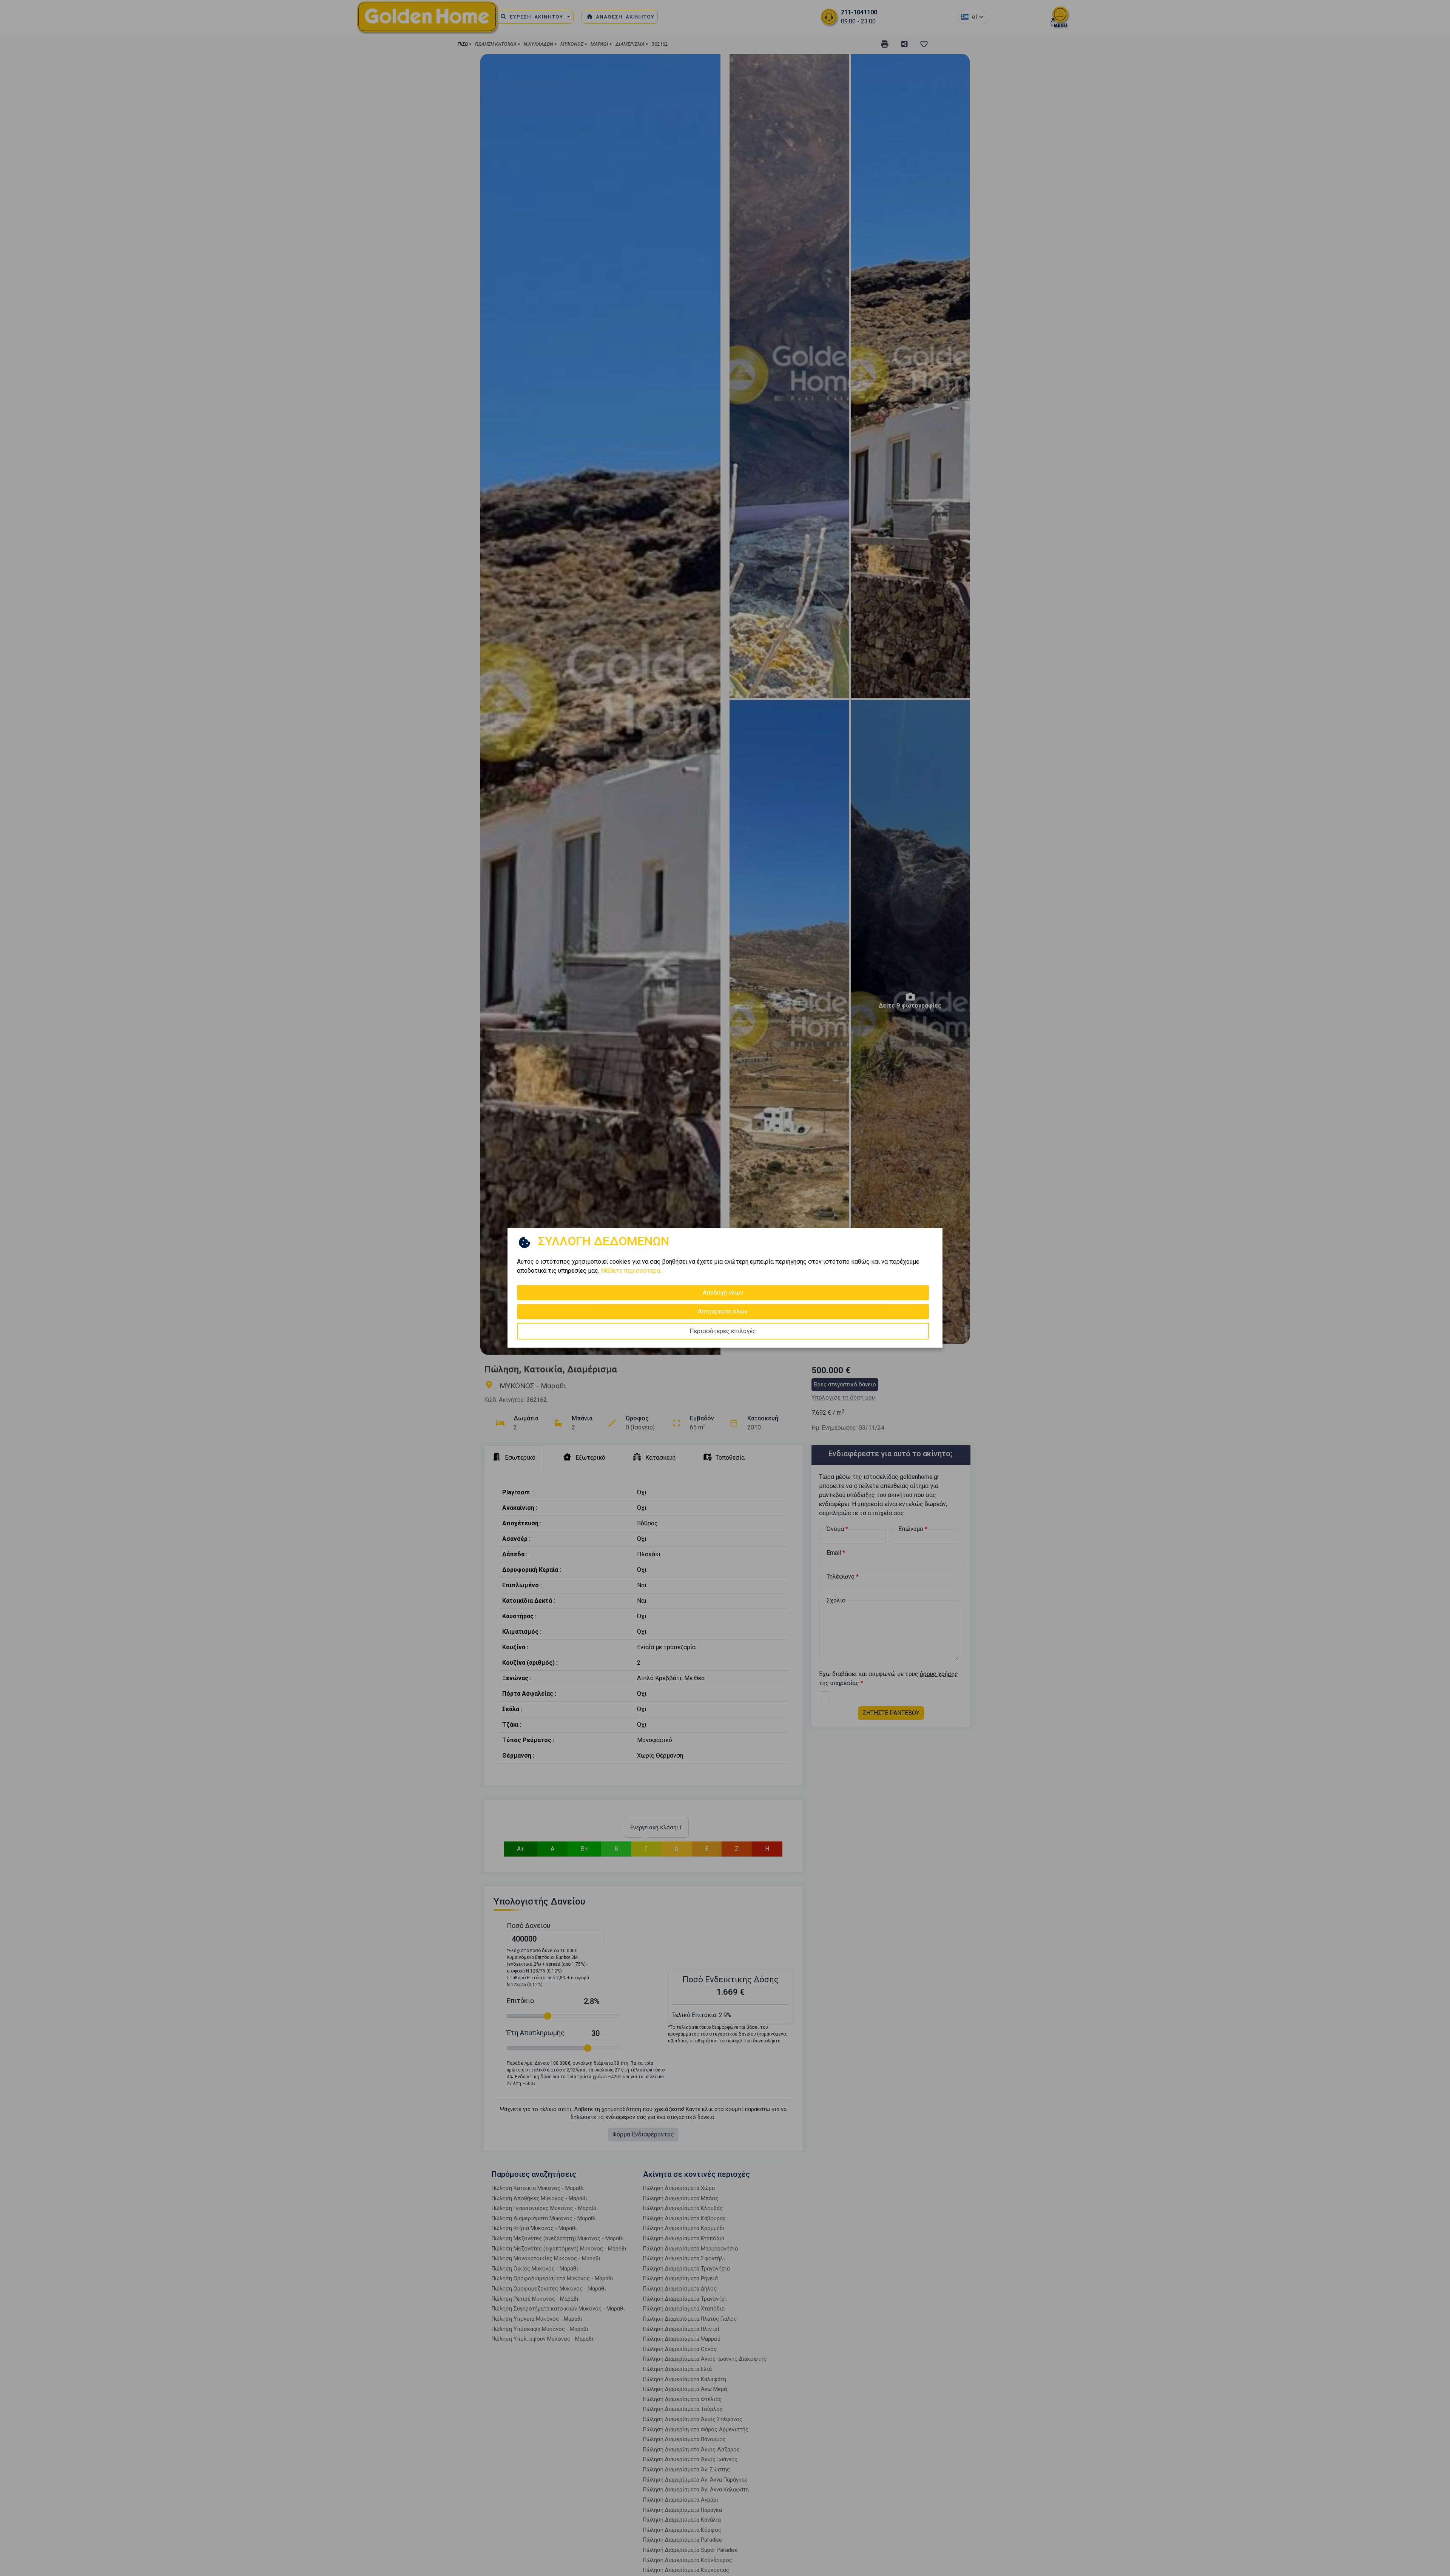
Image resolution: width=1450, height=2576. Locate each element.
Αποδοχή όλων (723, 1293)
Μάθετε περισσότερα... (632, 1271)
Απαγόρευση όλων (723, 1311)
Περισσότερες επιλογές (723, 1331)
